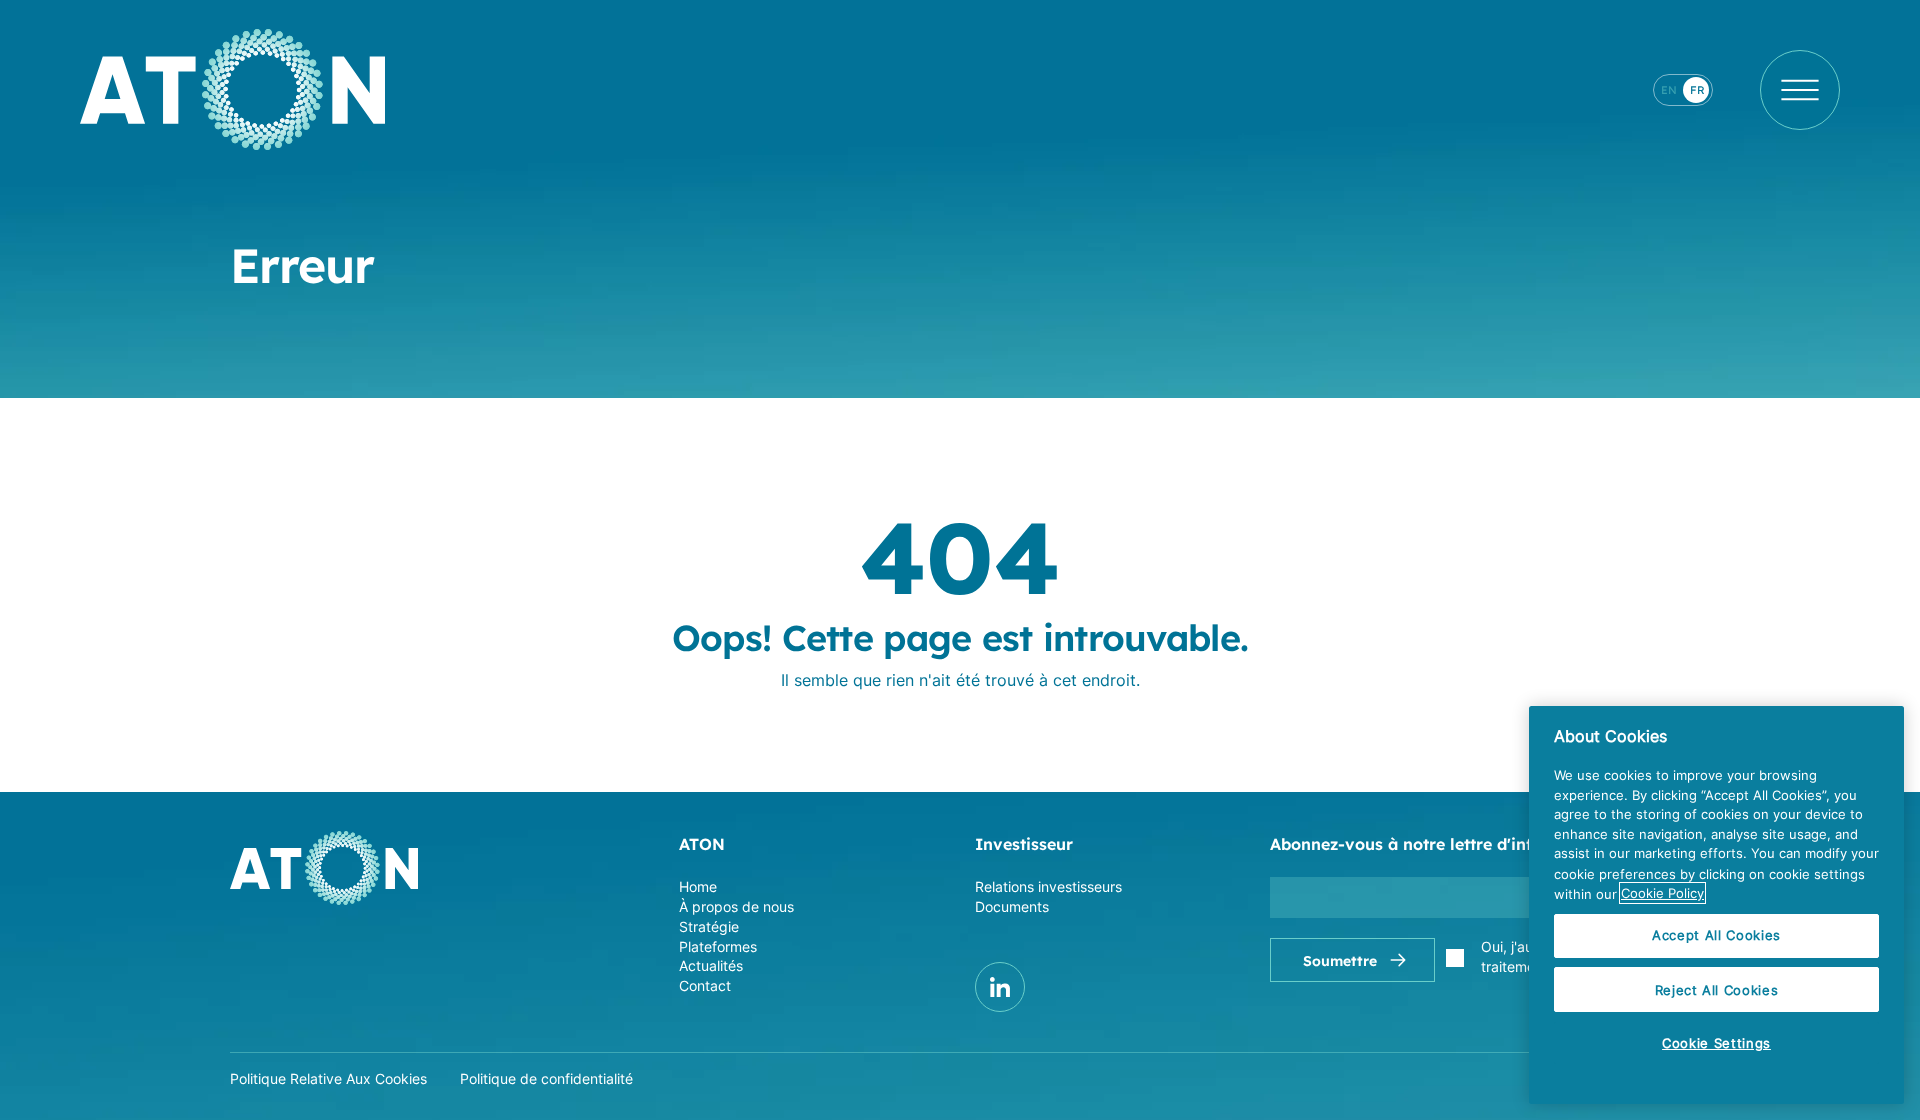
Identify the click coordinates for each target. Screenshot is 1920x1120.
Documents (1012, 906)
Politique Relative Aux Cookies (328, 1078)
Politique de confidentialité (546, 1078)
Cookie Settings (1716, 1043)
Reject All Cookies (1717, 990)
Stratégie (709, 926)
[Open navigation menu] (1800, 90)
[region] (1716, 905)
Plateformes (718, 946)
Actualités (711, 965)
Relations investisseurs (1048, 886)
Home (698, 886)
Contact (705, 985)
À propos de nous (736, 906)
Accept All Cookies (1716, 936)
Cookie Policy (1662, 893)
